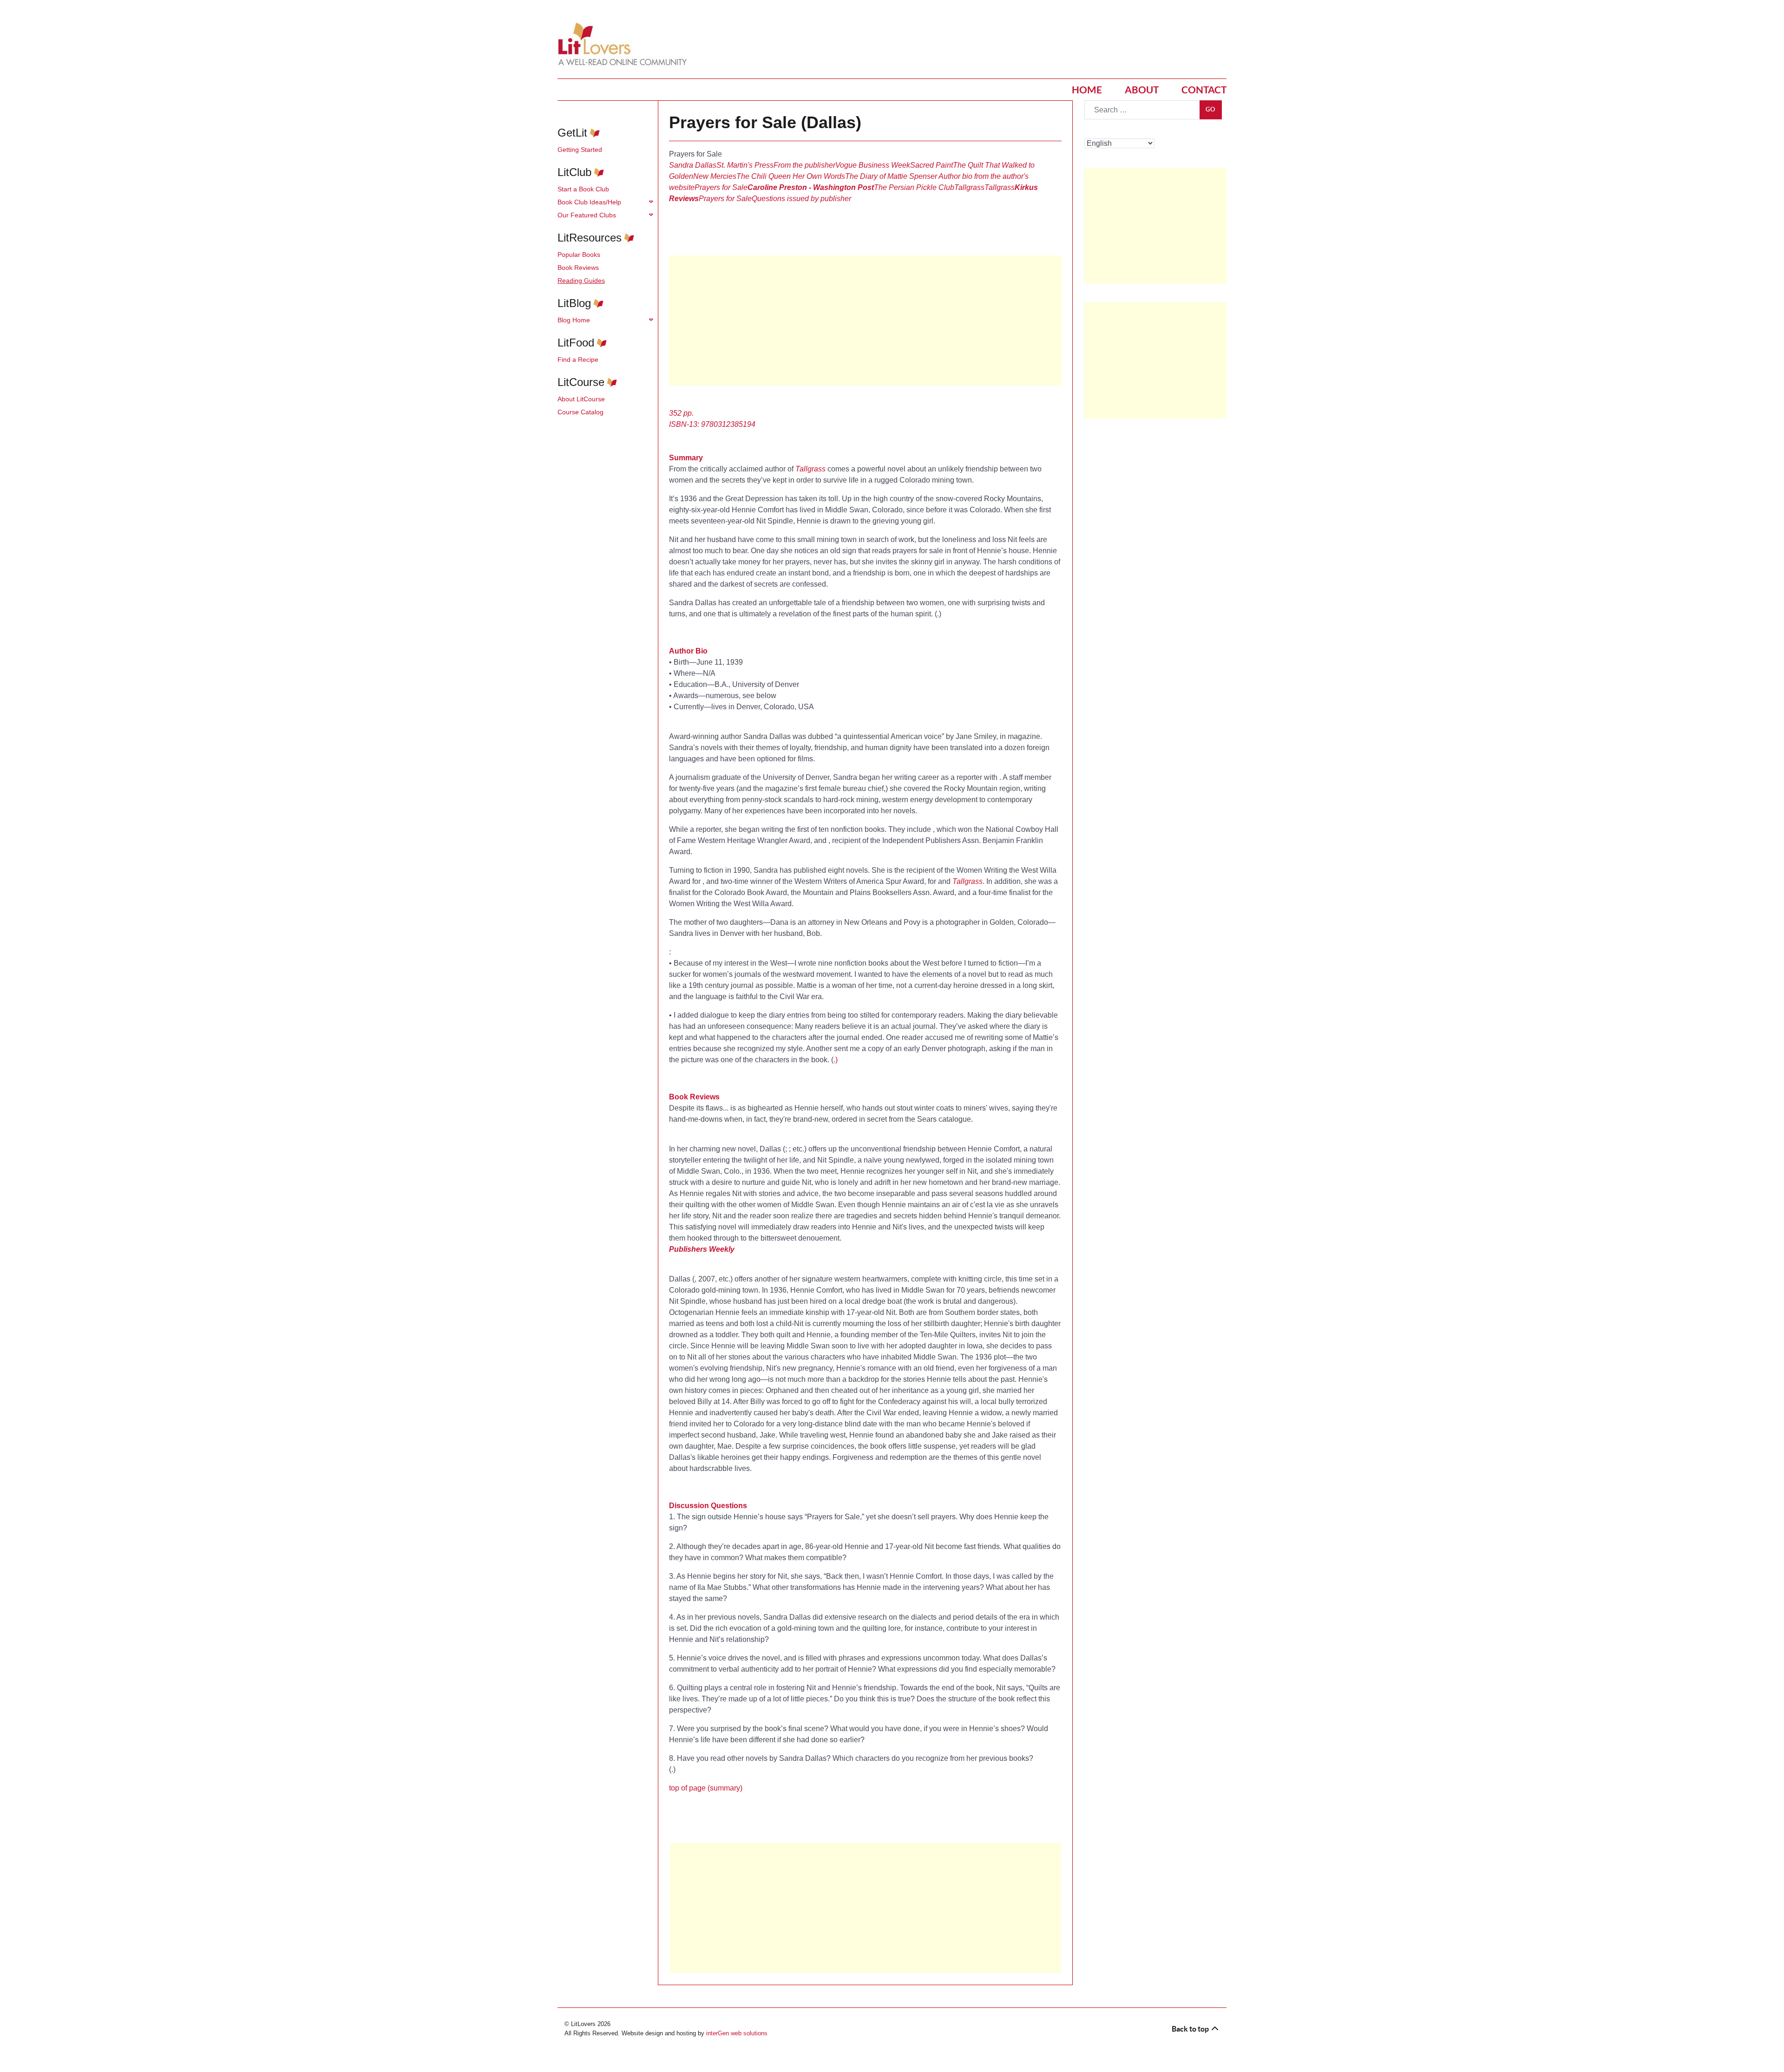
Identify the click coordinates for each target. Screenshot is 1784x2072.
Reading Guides (581, 281)
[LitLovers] (625, 44)
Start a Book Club (583, 189)
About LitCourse (581, 399)
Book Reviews (578, 268)
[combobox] (1142, 110)
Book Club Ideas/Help (589, 202)
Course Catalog (580, 412)
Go (1211, 109)
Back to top (1191, 2029)
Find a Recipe (578, 359)
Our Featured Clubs (587, 215)
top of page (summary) (706, 1788)
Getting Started (580, 150)
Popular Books (579, 255)
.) (836, 1060)
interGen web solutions (737, 2033)
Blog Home (574, 320)
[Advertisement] (865, 320)
